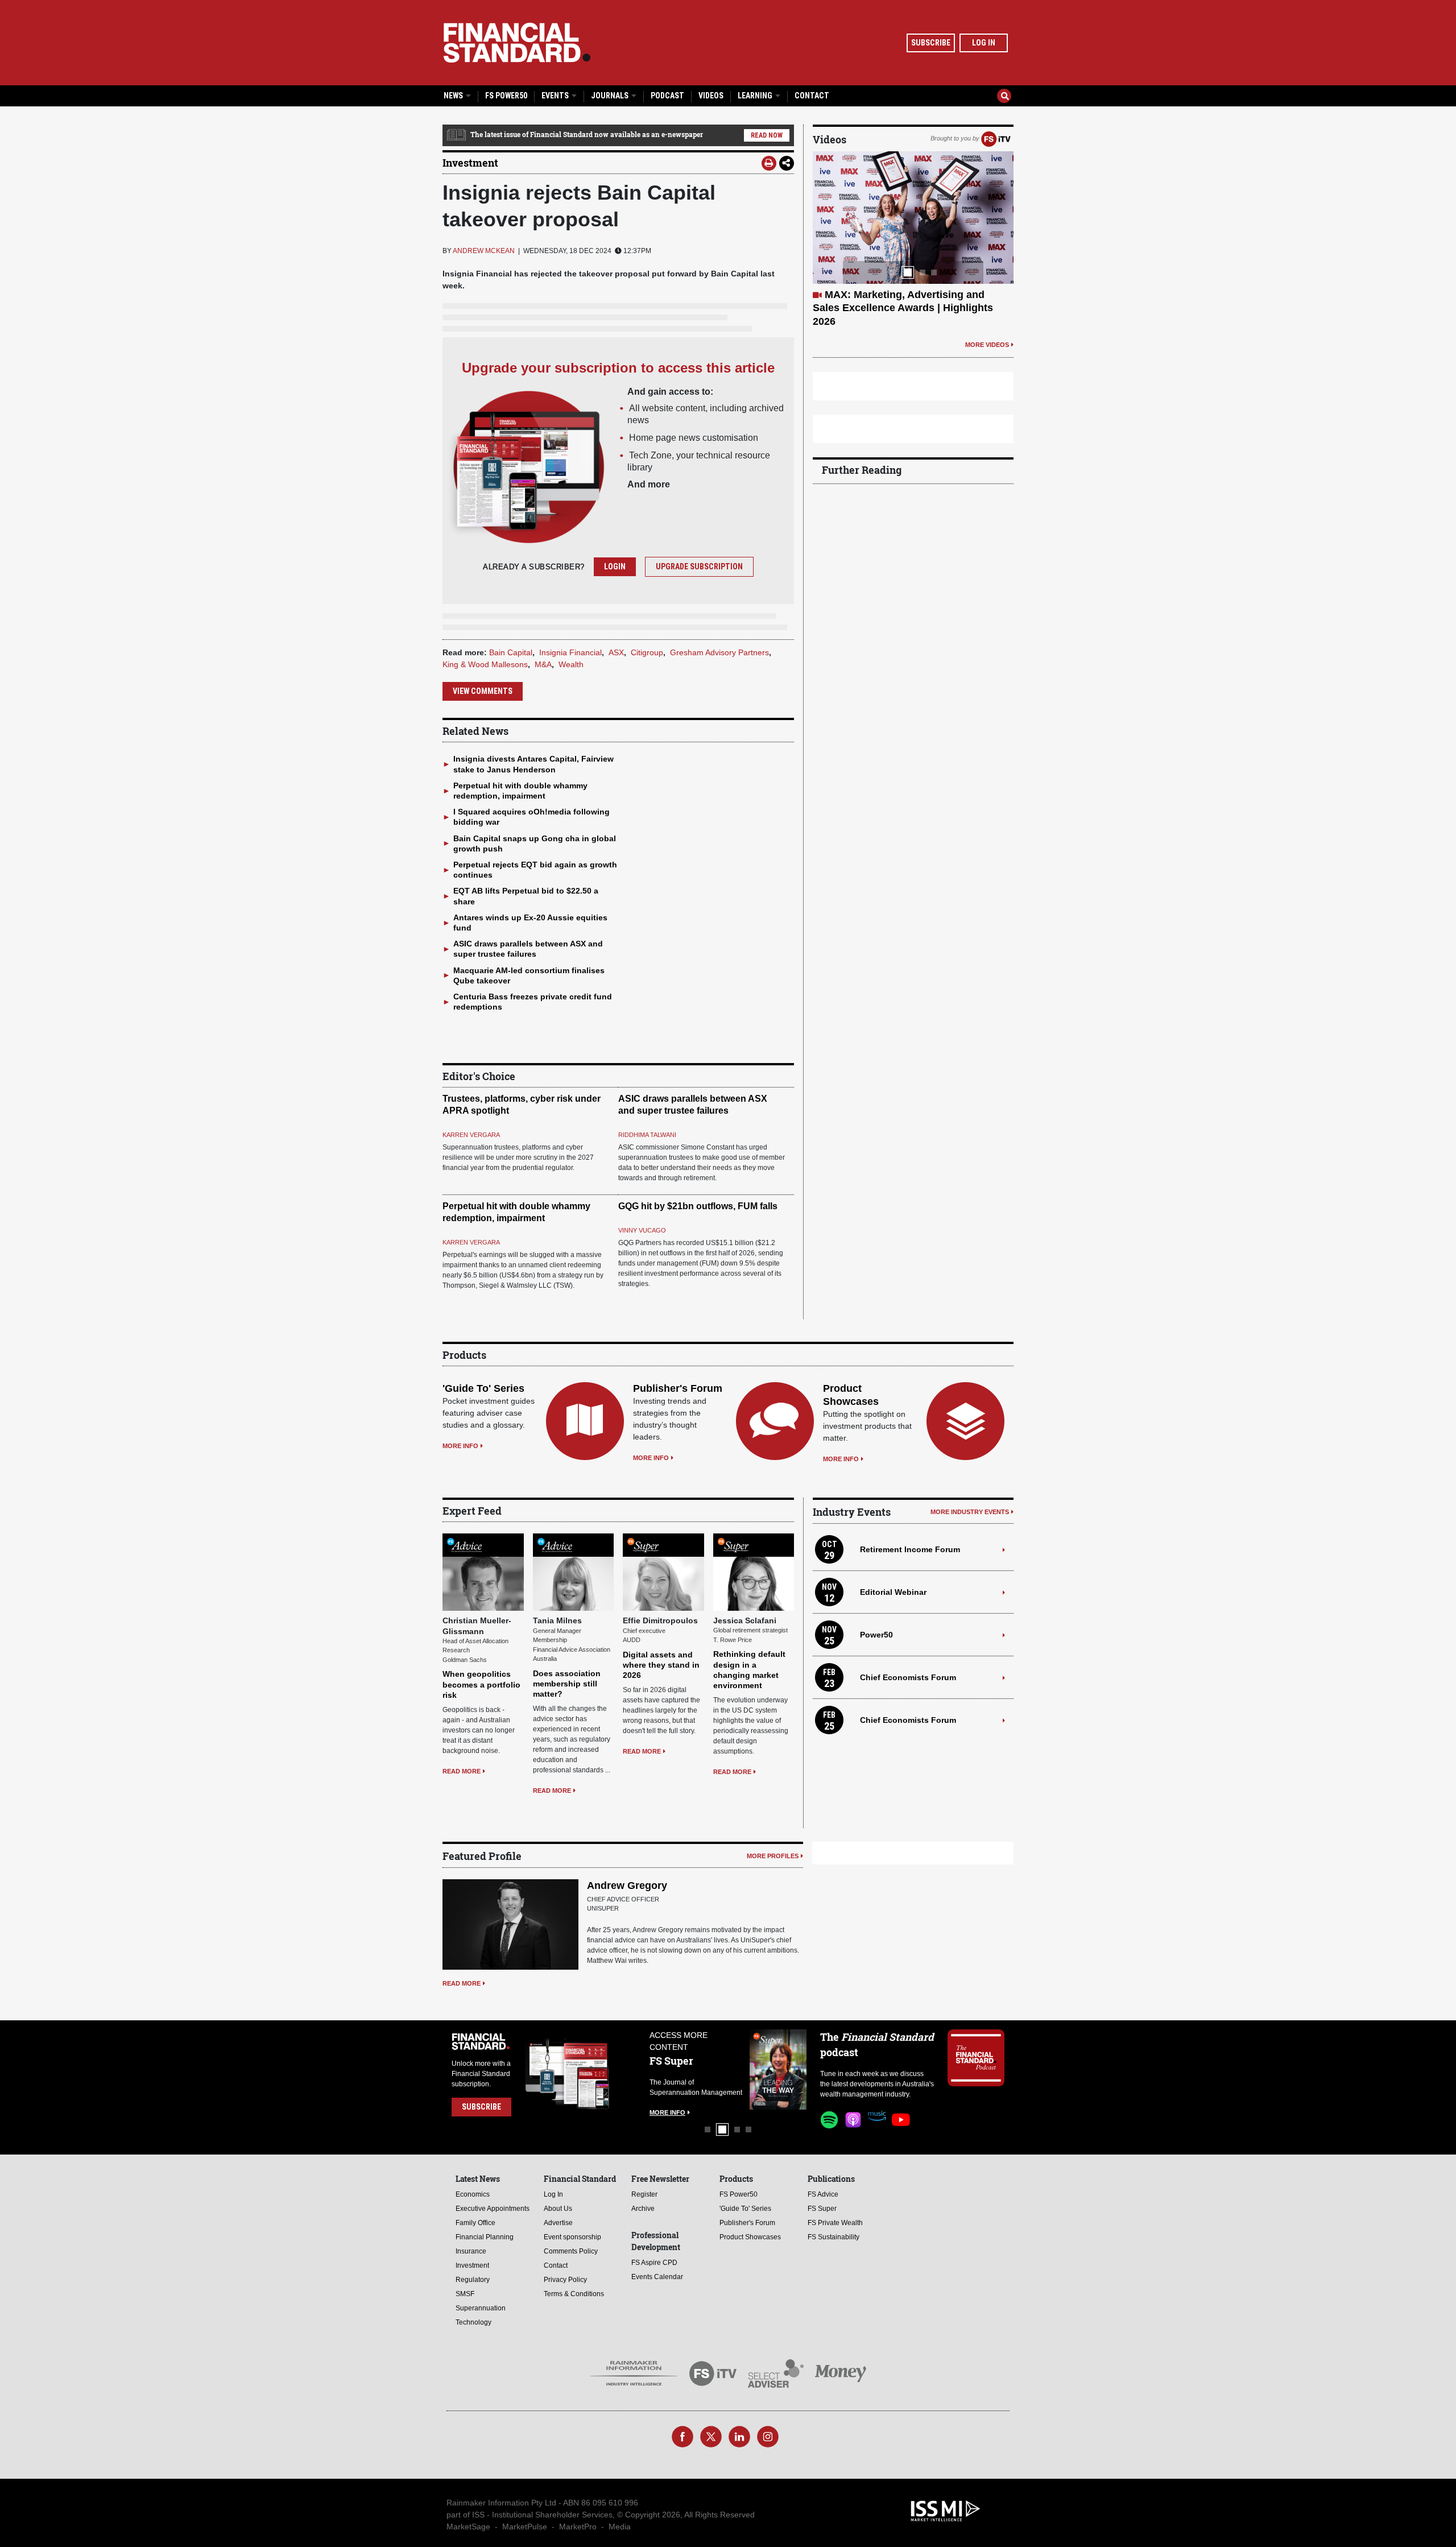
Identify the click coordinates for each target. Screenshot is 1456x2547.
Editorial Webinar (893, 1592)
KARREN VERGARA (471, 1135)
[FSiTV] (996, 138)
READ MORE (462, 1771)
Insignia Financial (570, 652)
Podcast (667, 96)
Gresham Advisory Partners (719, 652)
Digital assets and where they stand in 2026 (661, 1665)
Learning (756, 96)
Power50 (876, 1635)
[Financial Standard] (517, 43)
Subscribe (931, 43)
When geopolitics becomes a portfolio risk (481, 1684)
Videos (711, 96)
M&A (543, 664)
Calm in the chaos (868, 295)
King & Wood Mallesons (485, 664)
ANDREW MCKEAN (484, 251)
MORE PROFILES (773, 1856)
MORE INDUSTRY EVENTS (970, 1512)
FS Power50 (506, 96)
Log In (984, 43)
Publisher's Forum (678, 1388)
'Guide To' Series (483, 1388)
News (454, 96)
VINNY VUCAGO (642, 1230)
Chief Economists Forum (908, 1677)
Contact (812, 96)
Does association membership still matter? (567, 1684)
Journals (611, 96)
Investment (470, 163)
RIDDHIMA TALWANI (647, 1135)
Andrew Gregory (627, 1886)
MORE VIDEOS (987, 318)
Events (556, 96)
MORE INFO (460, 1446)
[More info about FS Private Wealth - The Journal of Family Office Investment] (778, 2070)
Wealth (571, 664)
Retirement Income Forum (910, 1549)
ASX (616, 652)
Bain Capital (511, 652)
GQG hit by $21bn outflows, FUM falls (698, 1206)
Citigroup (647, 652)
